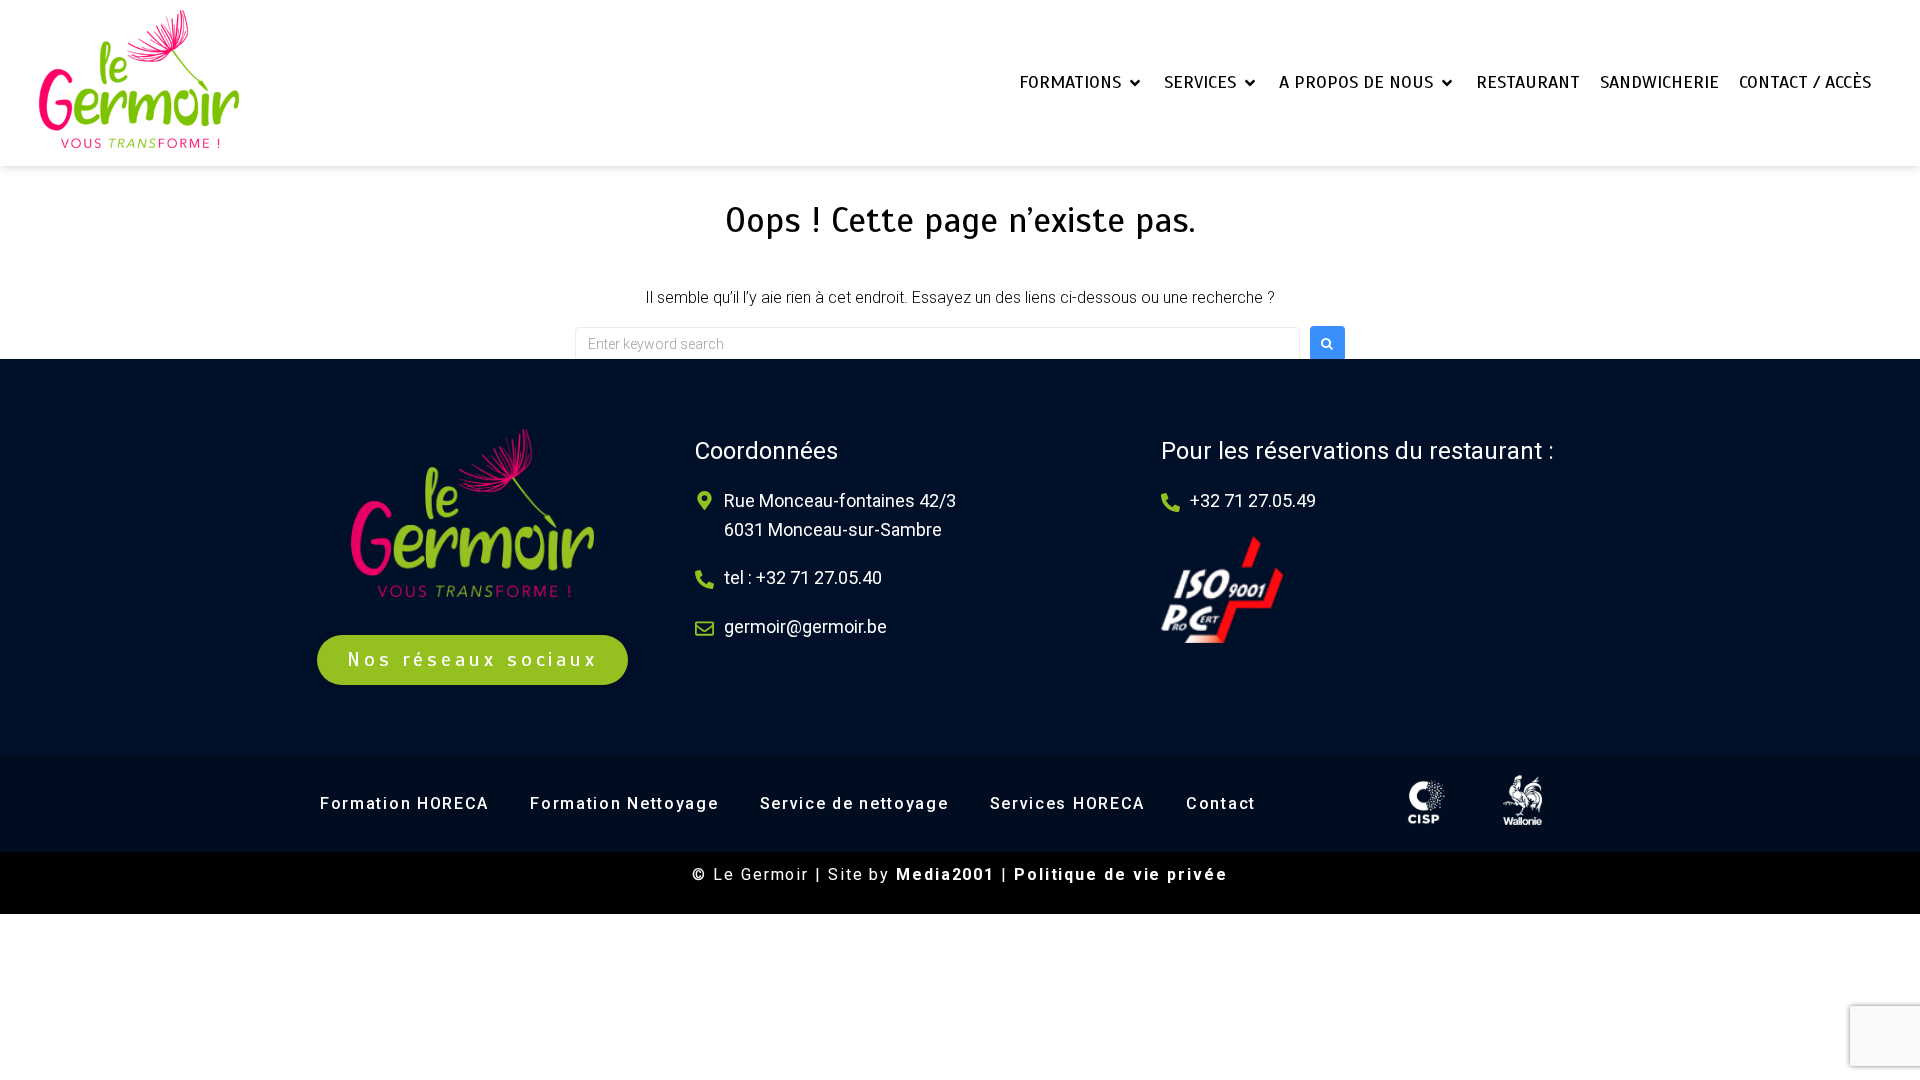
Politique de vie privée (1121, 874)
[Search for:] (937, 344)
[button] (1081, 82)
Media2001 (945, 874)
